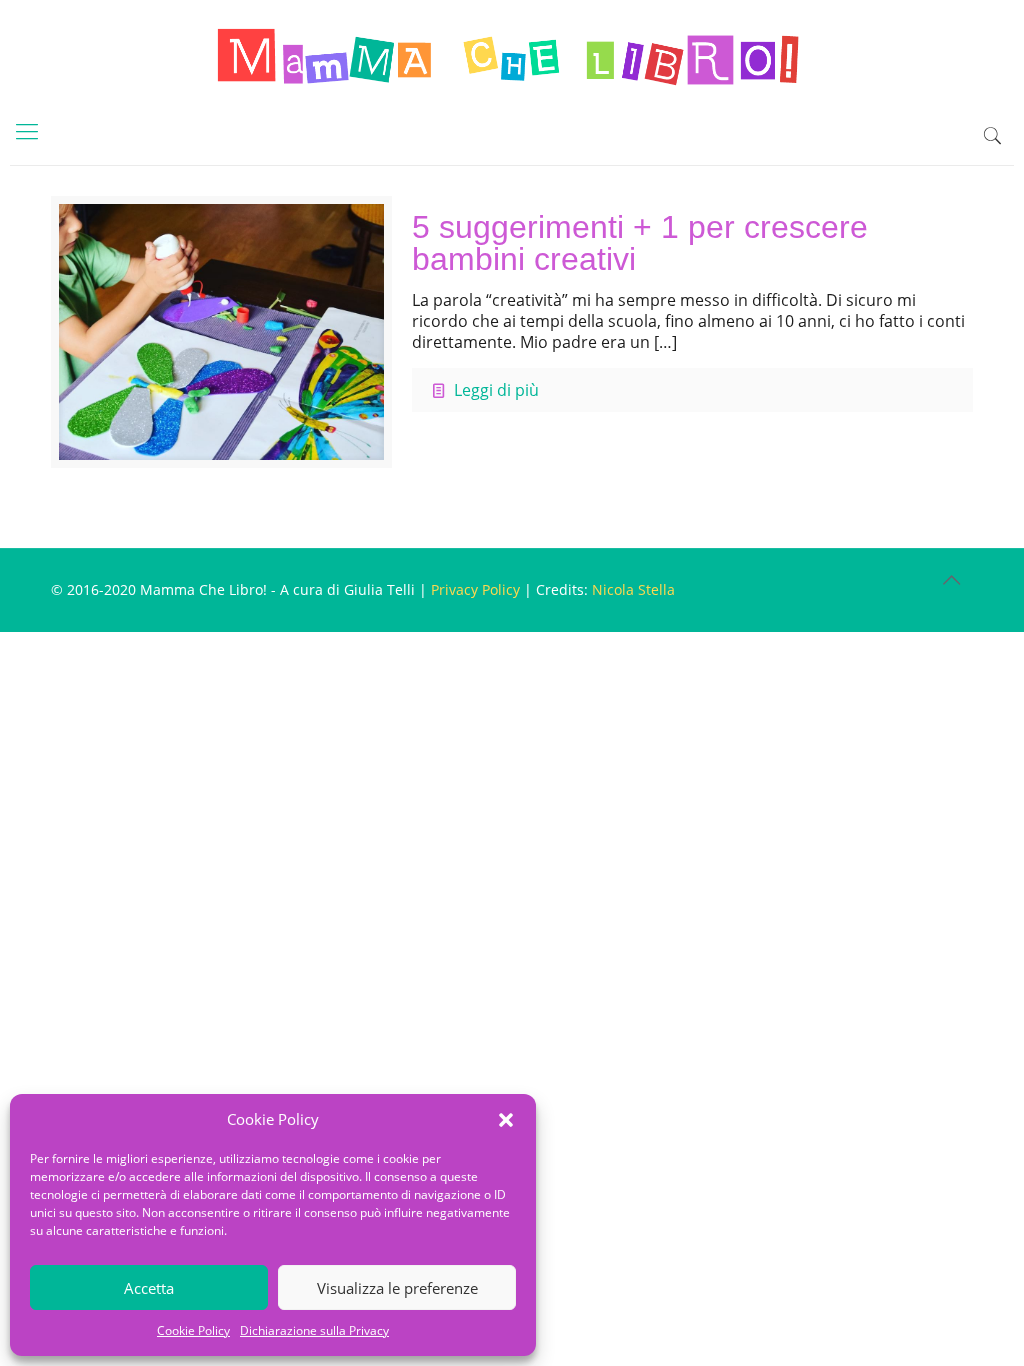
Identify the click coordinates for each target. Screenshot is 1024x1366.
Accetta (149, 1288)
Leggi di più (496, 390)
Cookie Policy (193, 1330)
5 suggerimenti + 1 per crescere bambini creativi (640, 243)
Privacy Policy (475, 589)
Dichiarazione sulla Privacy (314, 1330)
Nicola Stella (633, 589)
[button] (506, 1120)
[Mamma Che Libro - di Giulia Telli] (512, 55)
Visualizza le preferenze (397, 1288)
